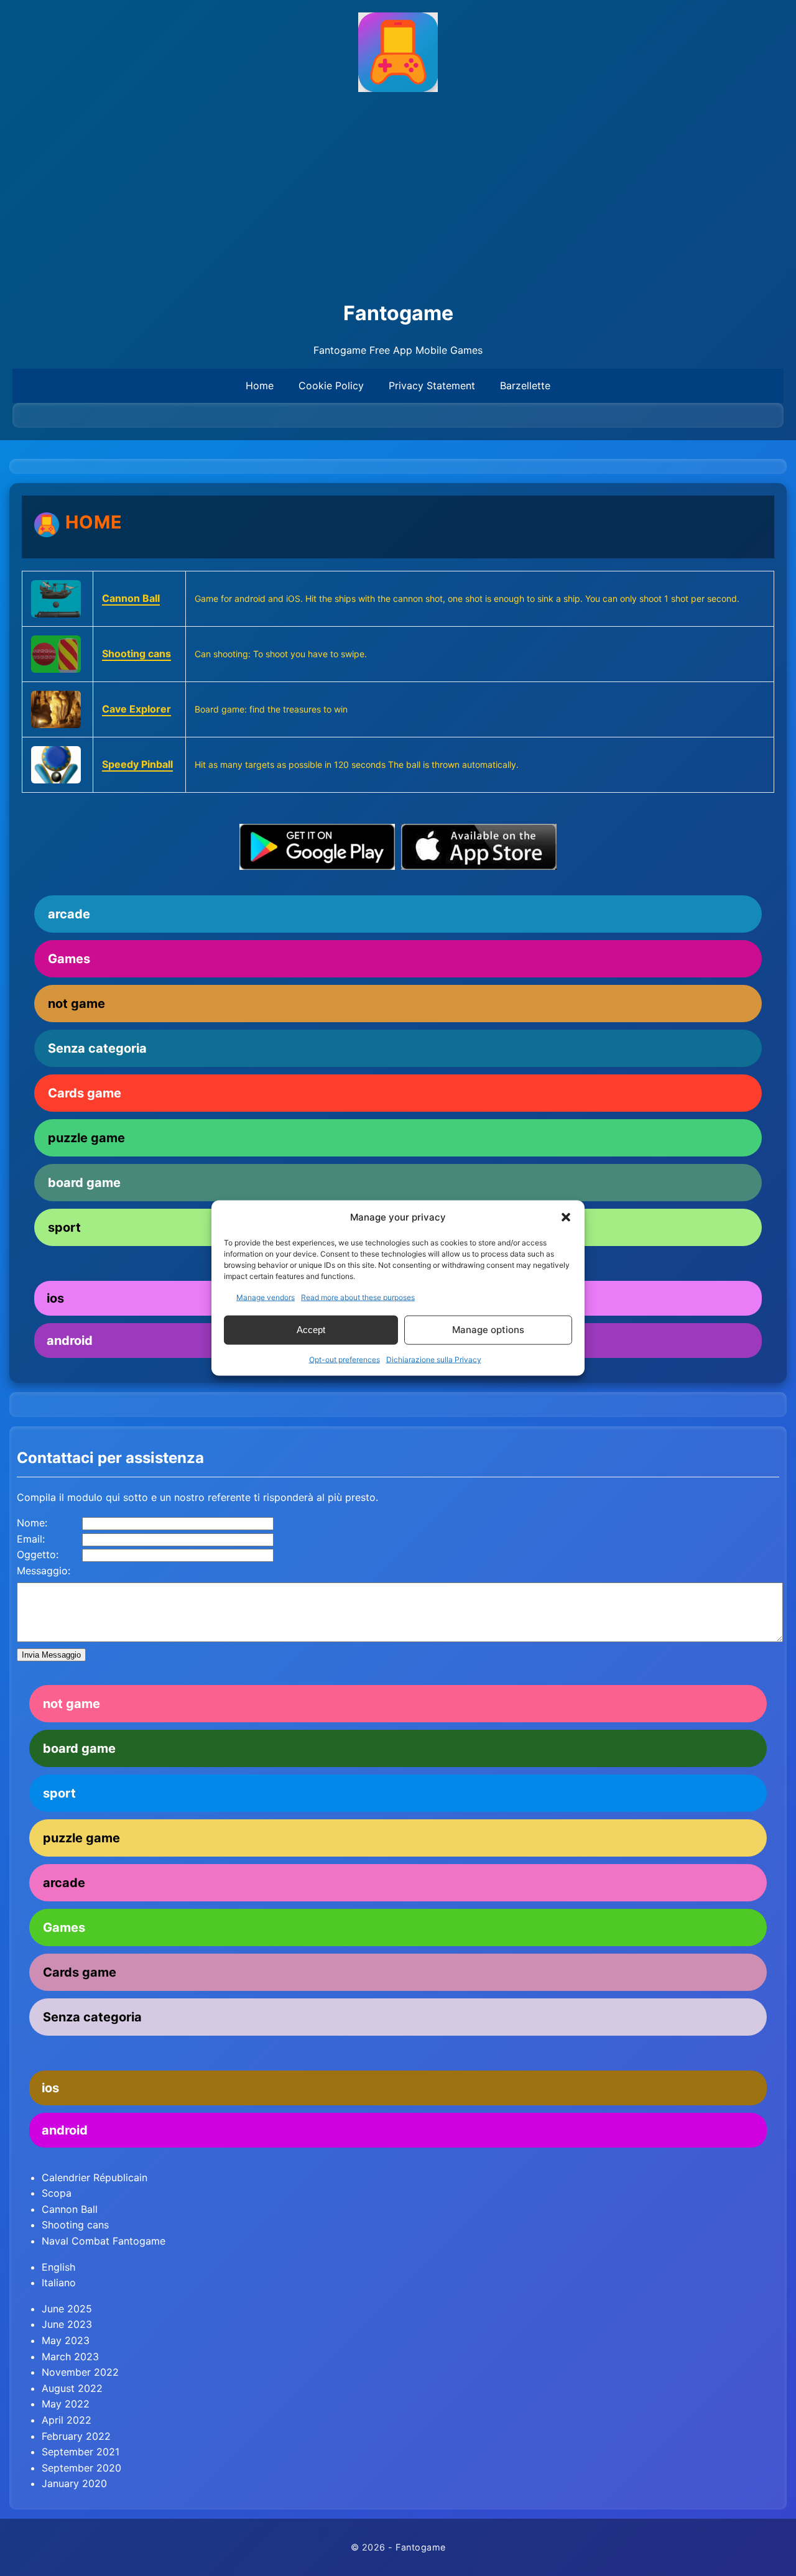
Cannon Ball (131, 598)
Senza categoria (97, 1048)
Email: (31, 1539)
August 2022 (72, 2388)
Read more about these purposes (358, 1297)
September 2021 (81, 2452)
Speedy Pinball (137, 764)
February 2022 (76, 2436)
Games (69, 959)
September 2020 (81, 2468)
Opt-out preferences (345, 1359)
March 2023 (70, 2357)
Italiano (59, 2283)
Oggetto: (38, 1554)
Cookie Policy (331, 385)
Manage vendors (266, 1297)
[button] (566, 1217)
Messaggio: (44, 1571)
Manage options (488, 1330)
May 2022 (66, 2404)
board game (84, 1183)
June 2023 (67, 2324)
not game (76, 1004)
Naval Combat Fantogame (104, 2241)
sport (59, 1793)
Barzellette (525, 385)
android (65, 2130)
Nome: (32, 1523)
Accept (311, 1330)
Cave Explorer (137, 709)
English (58, 2267)
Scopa (57, 2193)
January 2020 (74, 2483)
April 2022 (67, 2420)
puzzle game (86, 1138)
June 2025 (67, 2309)
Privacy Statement (432, 385)
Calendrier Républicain (95, 2177)
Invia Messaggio (51, 1655)
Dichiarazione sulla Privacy (434, 1359)
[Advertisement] (398, 197)
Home (260, 385)
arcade (69, 914)
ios (50, 2088)
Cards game (85, 1093)
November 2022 (80, 2372)
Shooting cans (137, 653)
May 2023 (66, 2340)
